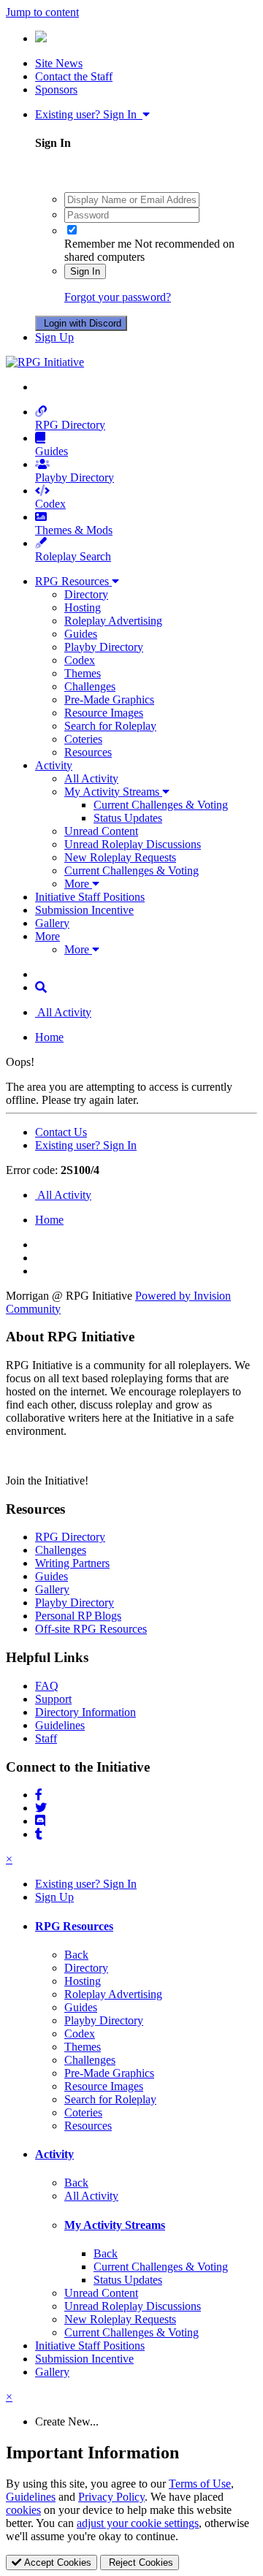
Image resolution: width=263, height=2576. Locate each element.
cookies (23, 2510)
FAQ (47, 1686)
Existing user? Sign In (89, 114)
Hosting (83, 607)
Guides (52, 451)
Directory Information (85, 1712)
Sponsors (56, 89)
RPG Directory (70, 425)
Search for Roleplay (110, 726)
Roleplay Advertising (113, 621)
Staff (46, 1738)
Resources (88, 752)
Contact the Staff (74, 76)
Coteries (83, 739)
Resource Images (104, 713)
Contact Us (61, 1132)
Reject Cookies (140, 2562)
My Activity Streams (113, 792)
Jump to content (42, 12)
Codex (50, 504)
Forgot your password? (118, 297)
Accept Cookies (56, 2562)
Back (76, 1955)
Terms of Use (200, 2484)
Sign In (85, 271)
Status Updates (128, 818)
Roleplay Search (73, 556)
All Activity (91, 778)
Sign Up (54, 337)
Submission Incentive (84, 910)
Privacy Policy (111, 2497)
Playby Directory (75, 477)
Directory (86, 594)
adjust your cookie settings (138, 2523)
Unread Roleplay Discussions (133, 844)
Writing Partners (72, 1563)
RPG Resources (73, 581)
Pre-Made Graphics (109, 700)
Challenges (90, 686)
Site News (59, 63)
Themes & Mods (74, 530)
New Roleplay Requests (120, 857)
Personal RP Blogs (78, 1616)
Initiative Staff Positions (90, 897)
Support (53, 1699)
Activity (54, 765)
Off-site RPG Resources (91, 1629)
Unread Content (101, 831)
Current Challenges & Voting (161, 805)
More (78, 884)
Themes (83, 673)
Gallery (52, 923)
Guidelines (60, 1725)
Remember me (98, 244)
